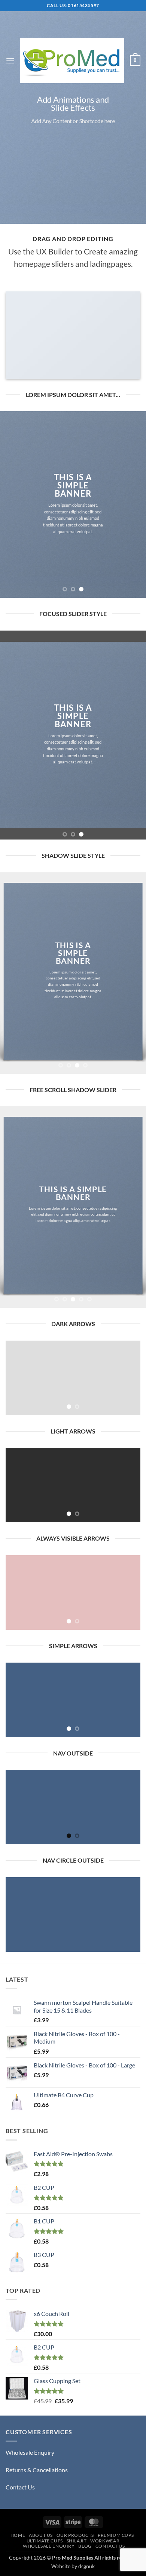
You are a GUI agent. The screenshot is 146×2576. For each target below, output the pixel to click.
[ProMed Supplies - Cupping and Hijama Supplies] (72, 61)
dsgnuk (86, 2566)
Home (18, 2535)
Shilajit (77, 2541)
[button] (10, 61)
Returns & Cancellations (37, 2470)
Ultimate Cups (45, 2541)
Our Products (75, 2535)
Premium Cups (116, 2535)
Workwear (105, 2541)
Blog (85, 2546)
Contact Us (20, 2487)
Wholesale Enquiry (30, 2452)
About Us (41, 2535)
